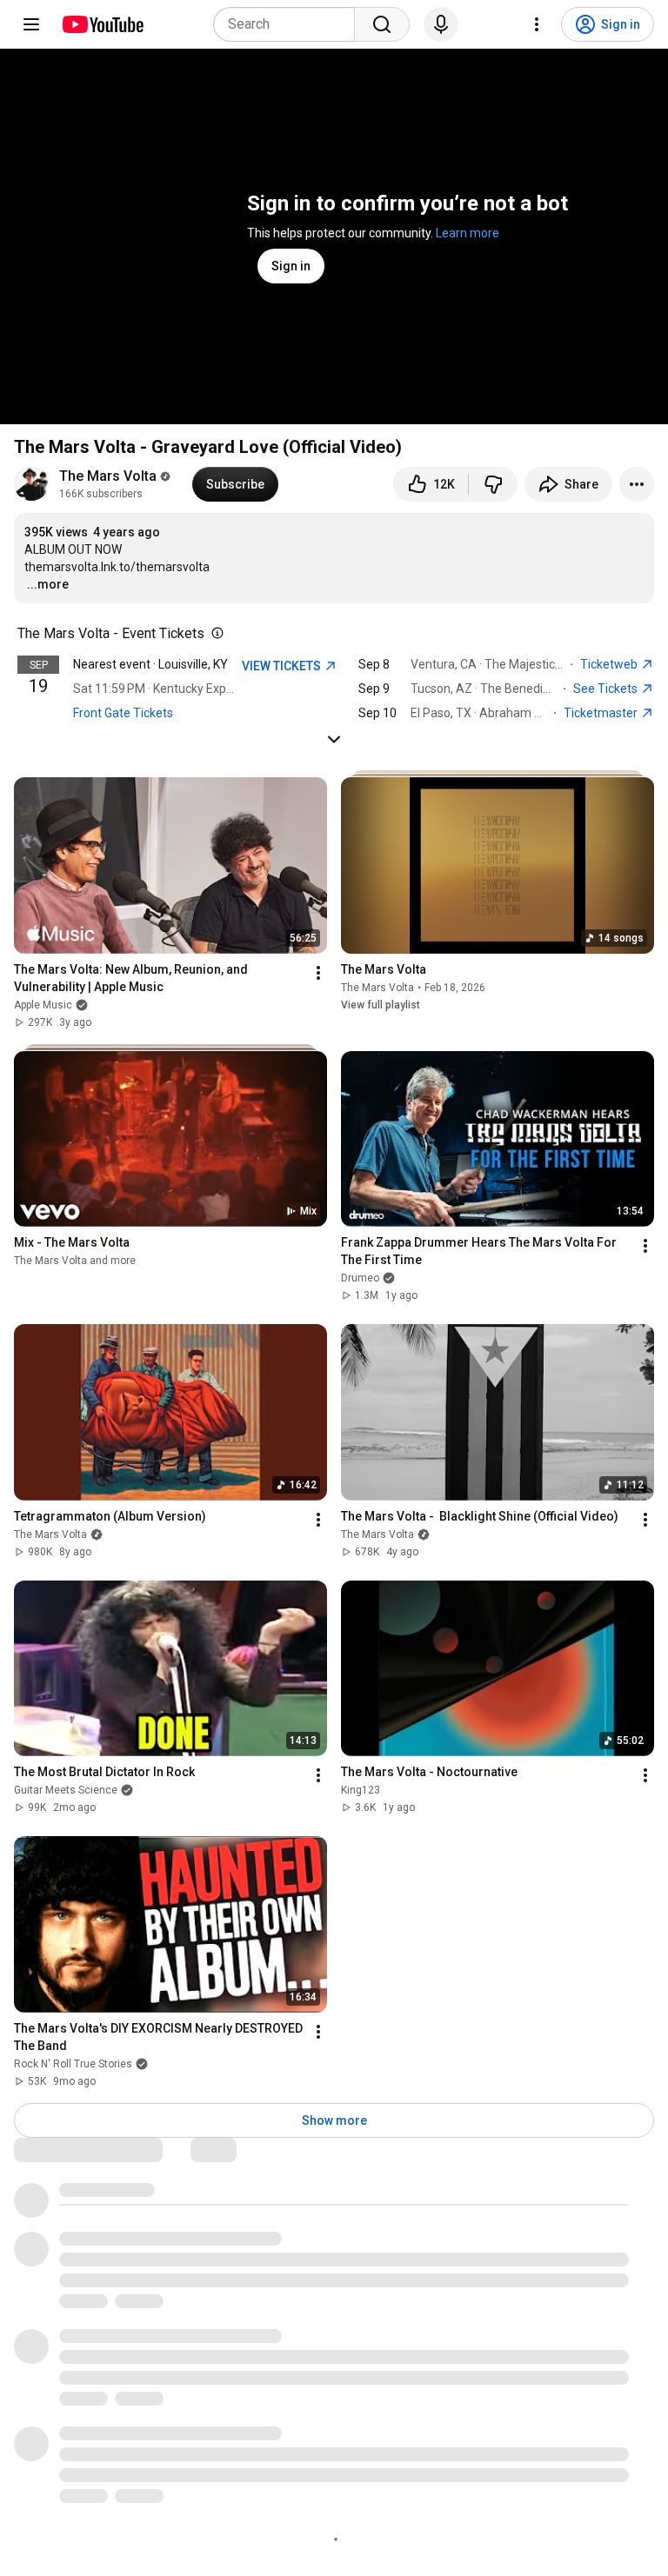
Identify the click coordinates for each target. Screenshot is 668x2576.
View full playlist (381, 1005)
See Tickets (607, 689)
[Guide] (31, 24)
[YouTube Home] (102, 24)
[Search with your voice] (441, 24)
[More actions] (637, 484)
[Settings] (537, 24)
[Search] (382, 24)
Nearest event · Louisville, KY (150, 664)
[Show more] (334, 739)
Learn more (468, 233)
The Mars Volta (108, 476)
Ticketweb (610, 664)
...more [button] (48, 584)
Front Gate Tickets (123, 713)
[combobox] (289, 24)
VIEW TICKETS (283, 666)
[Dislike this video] (493, 484)
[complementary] (214, 634)
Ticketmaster (602, 713)
